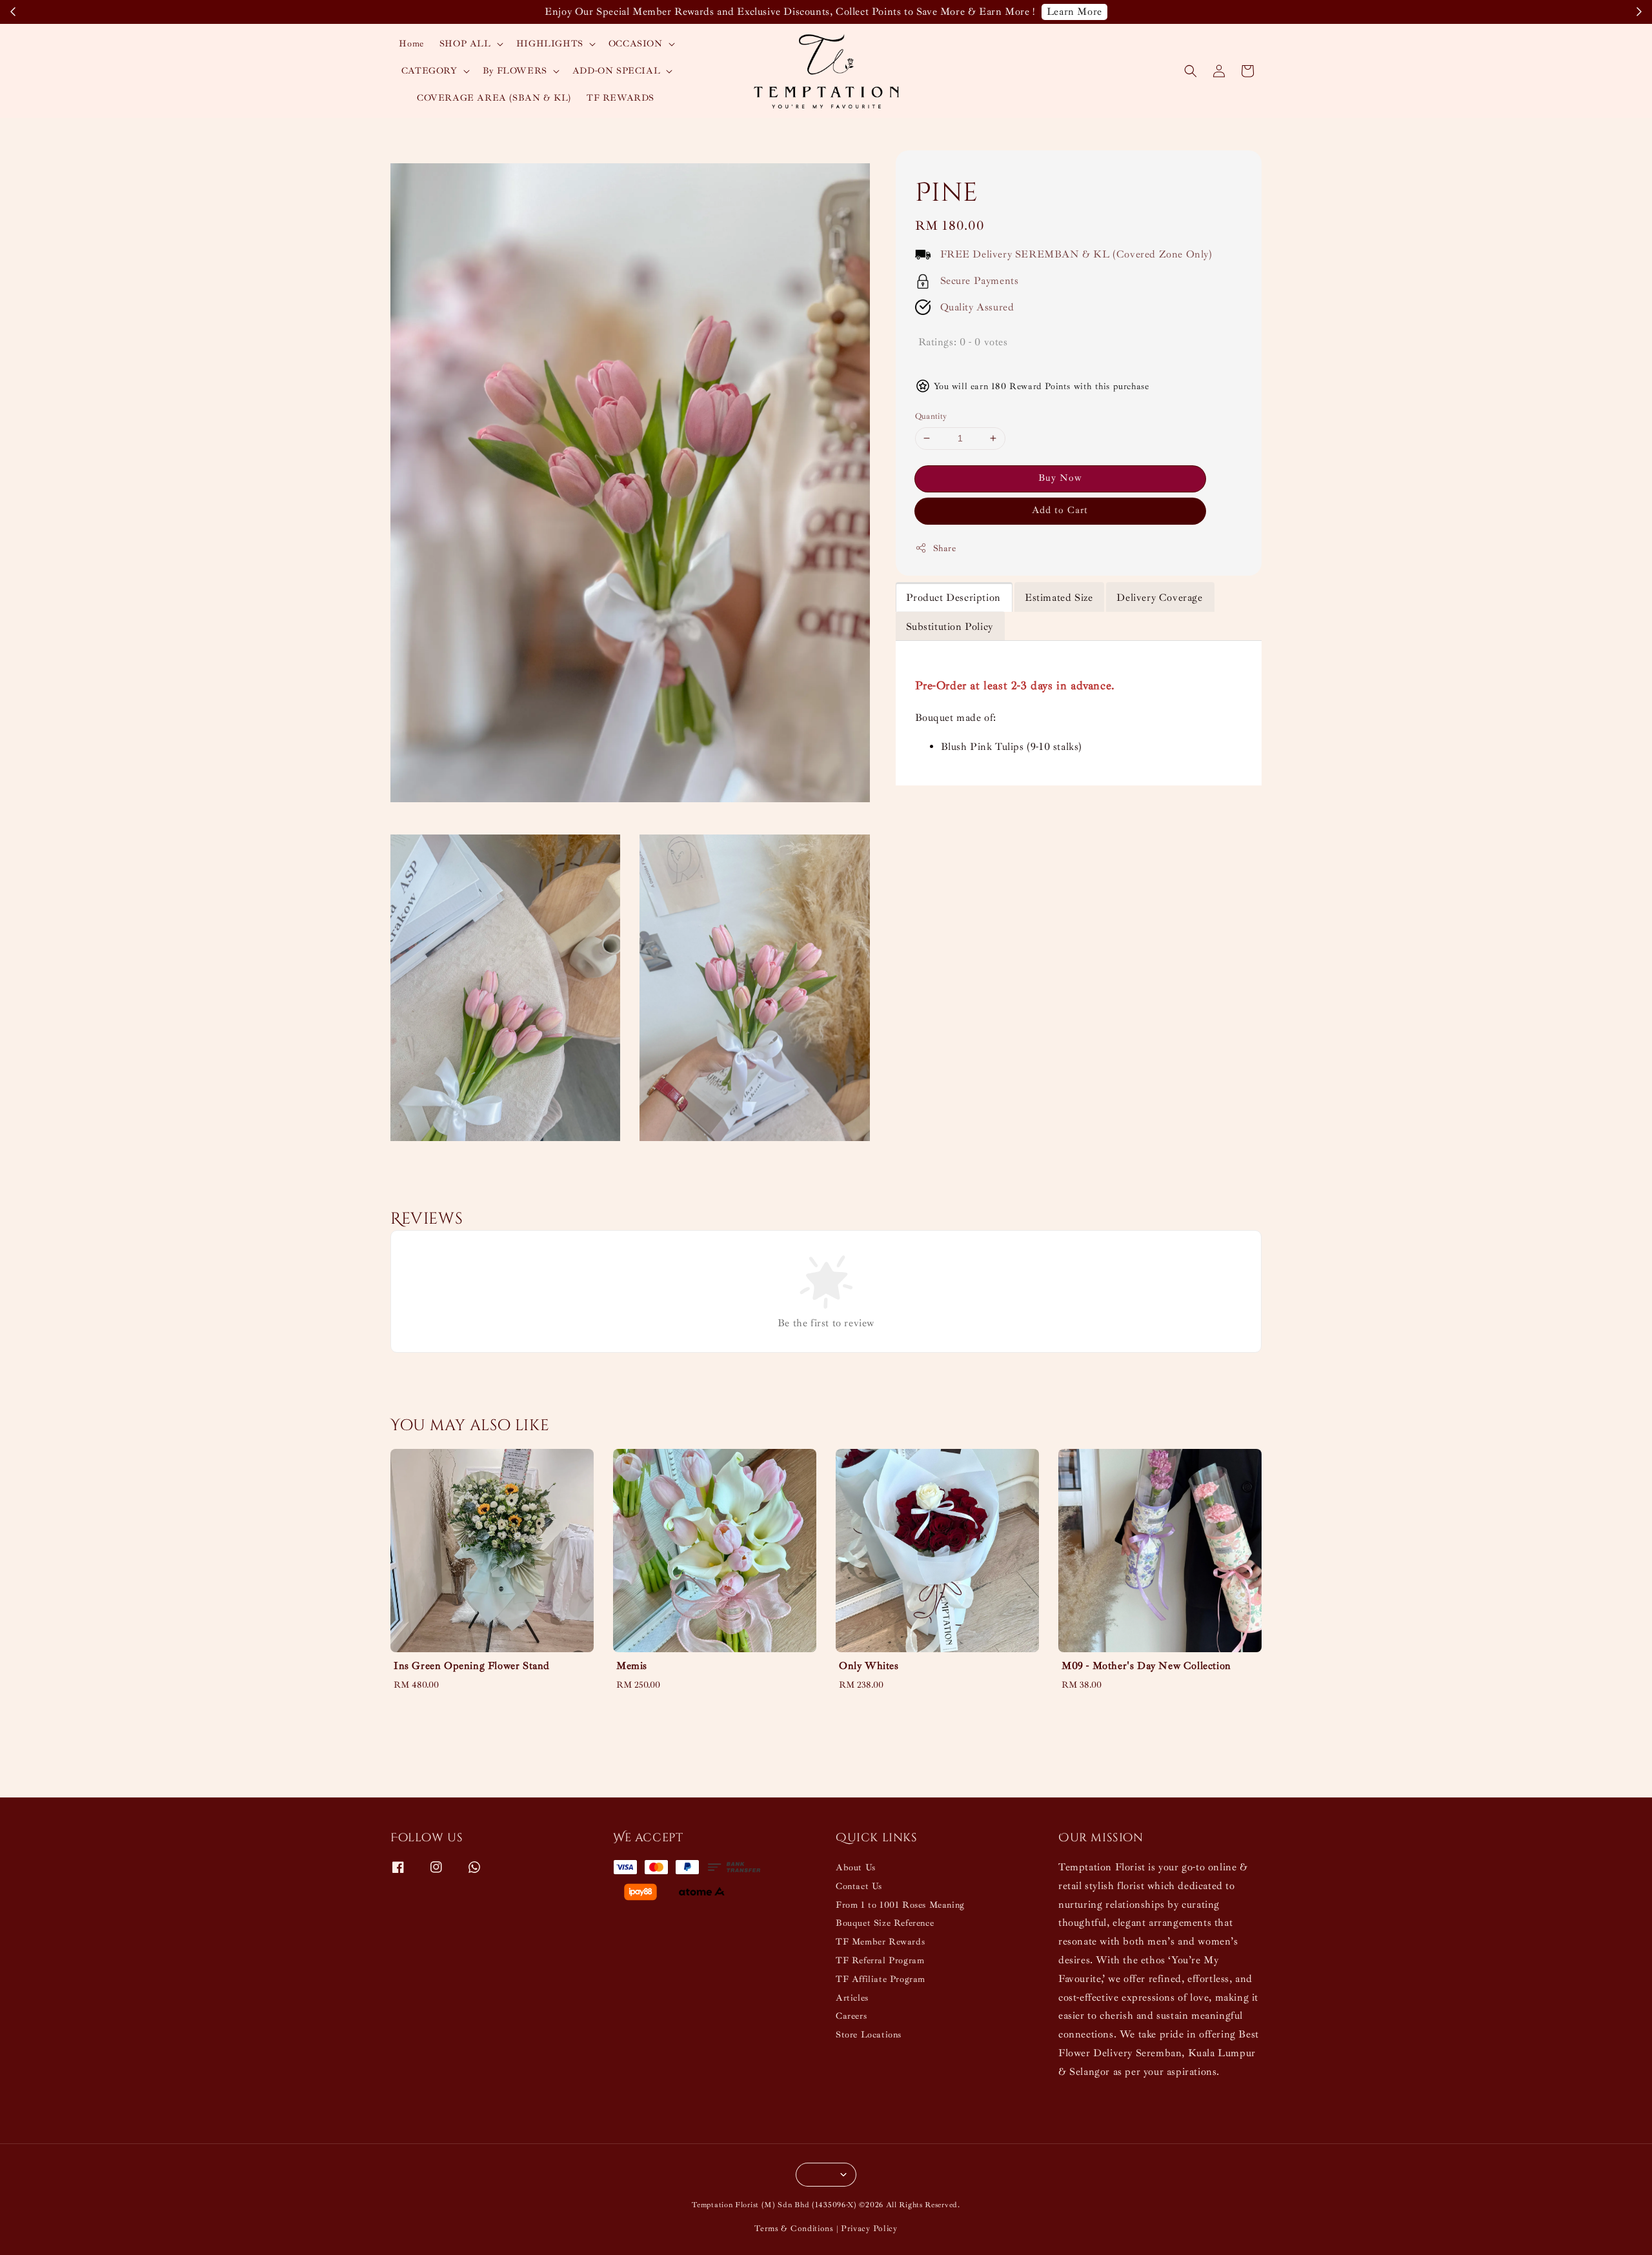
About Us (856, 1867)
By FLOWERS (515, 71)
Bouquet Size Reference (885, 1923)
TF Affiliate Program (881, 1979)
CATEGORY (429, 71)
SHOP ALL (465, 44)
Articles (852, 1998)
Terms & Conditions (794, 2229)
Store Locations (869, 2035)
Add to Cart (1060, 510)
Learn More (1138, 12)
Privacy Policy (869, 2229)
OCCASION (636, 44)
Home (411, 44)
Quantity (931, 416)
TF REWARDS (620, 98)
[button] (1191, 71)
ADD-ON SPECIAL (616, 71)
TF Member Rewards (880, 1942)
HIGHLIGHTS (550, 44)
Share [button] (945, 548)
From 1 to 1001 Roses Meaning (900, 1905)
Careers (851, 2016)
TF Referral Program (880, 1960)
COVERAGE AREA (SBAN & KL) (494, 98)
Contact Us (859, 1886)
